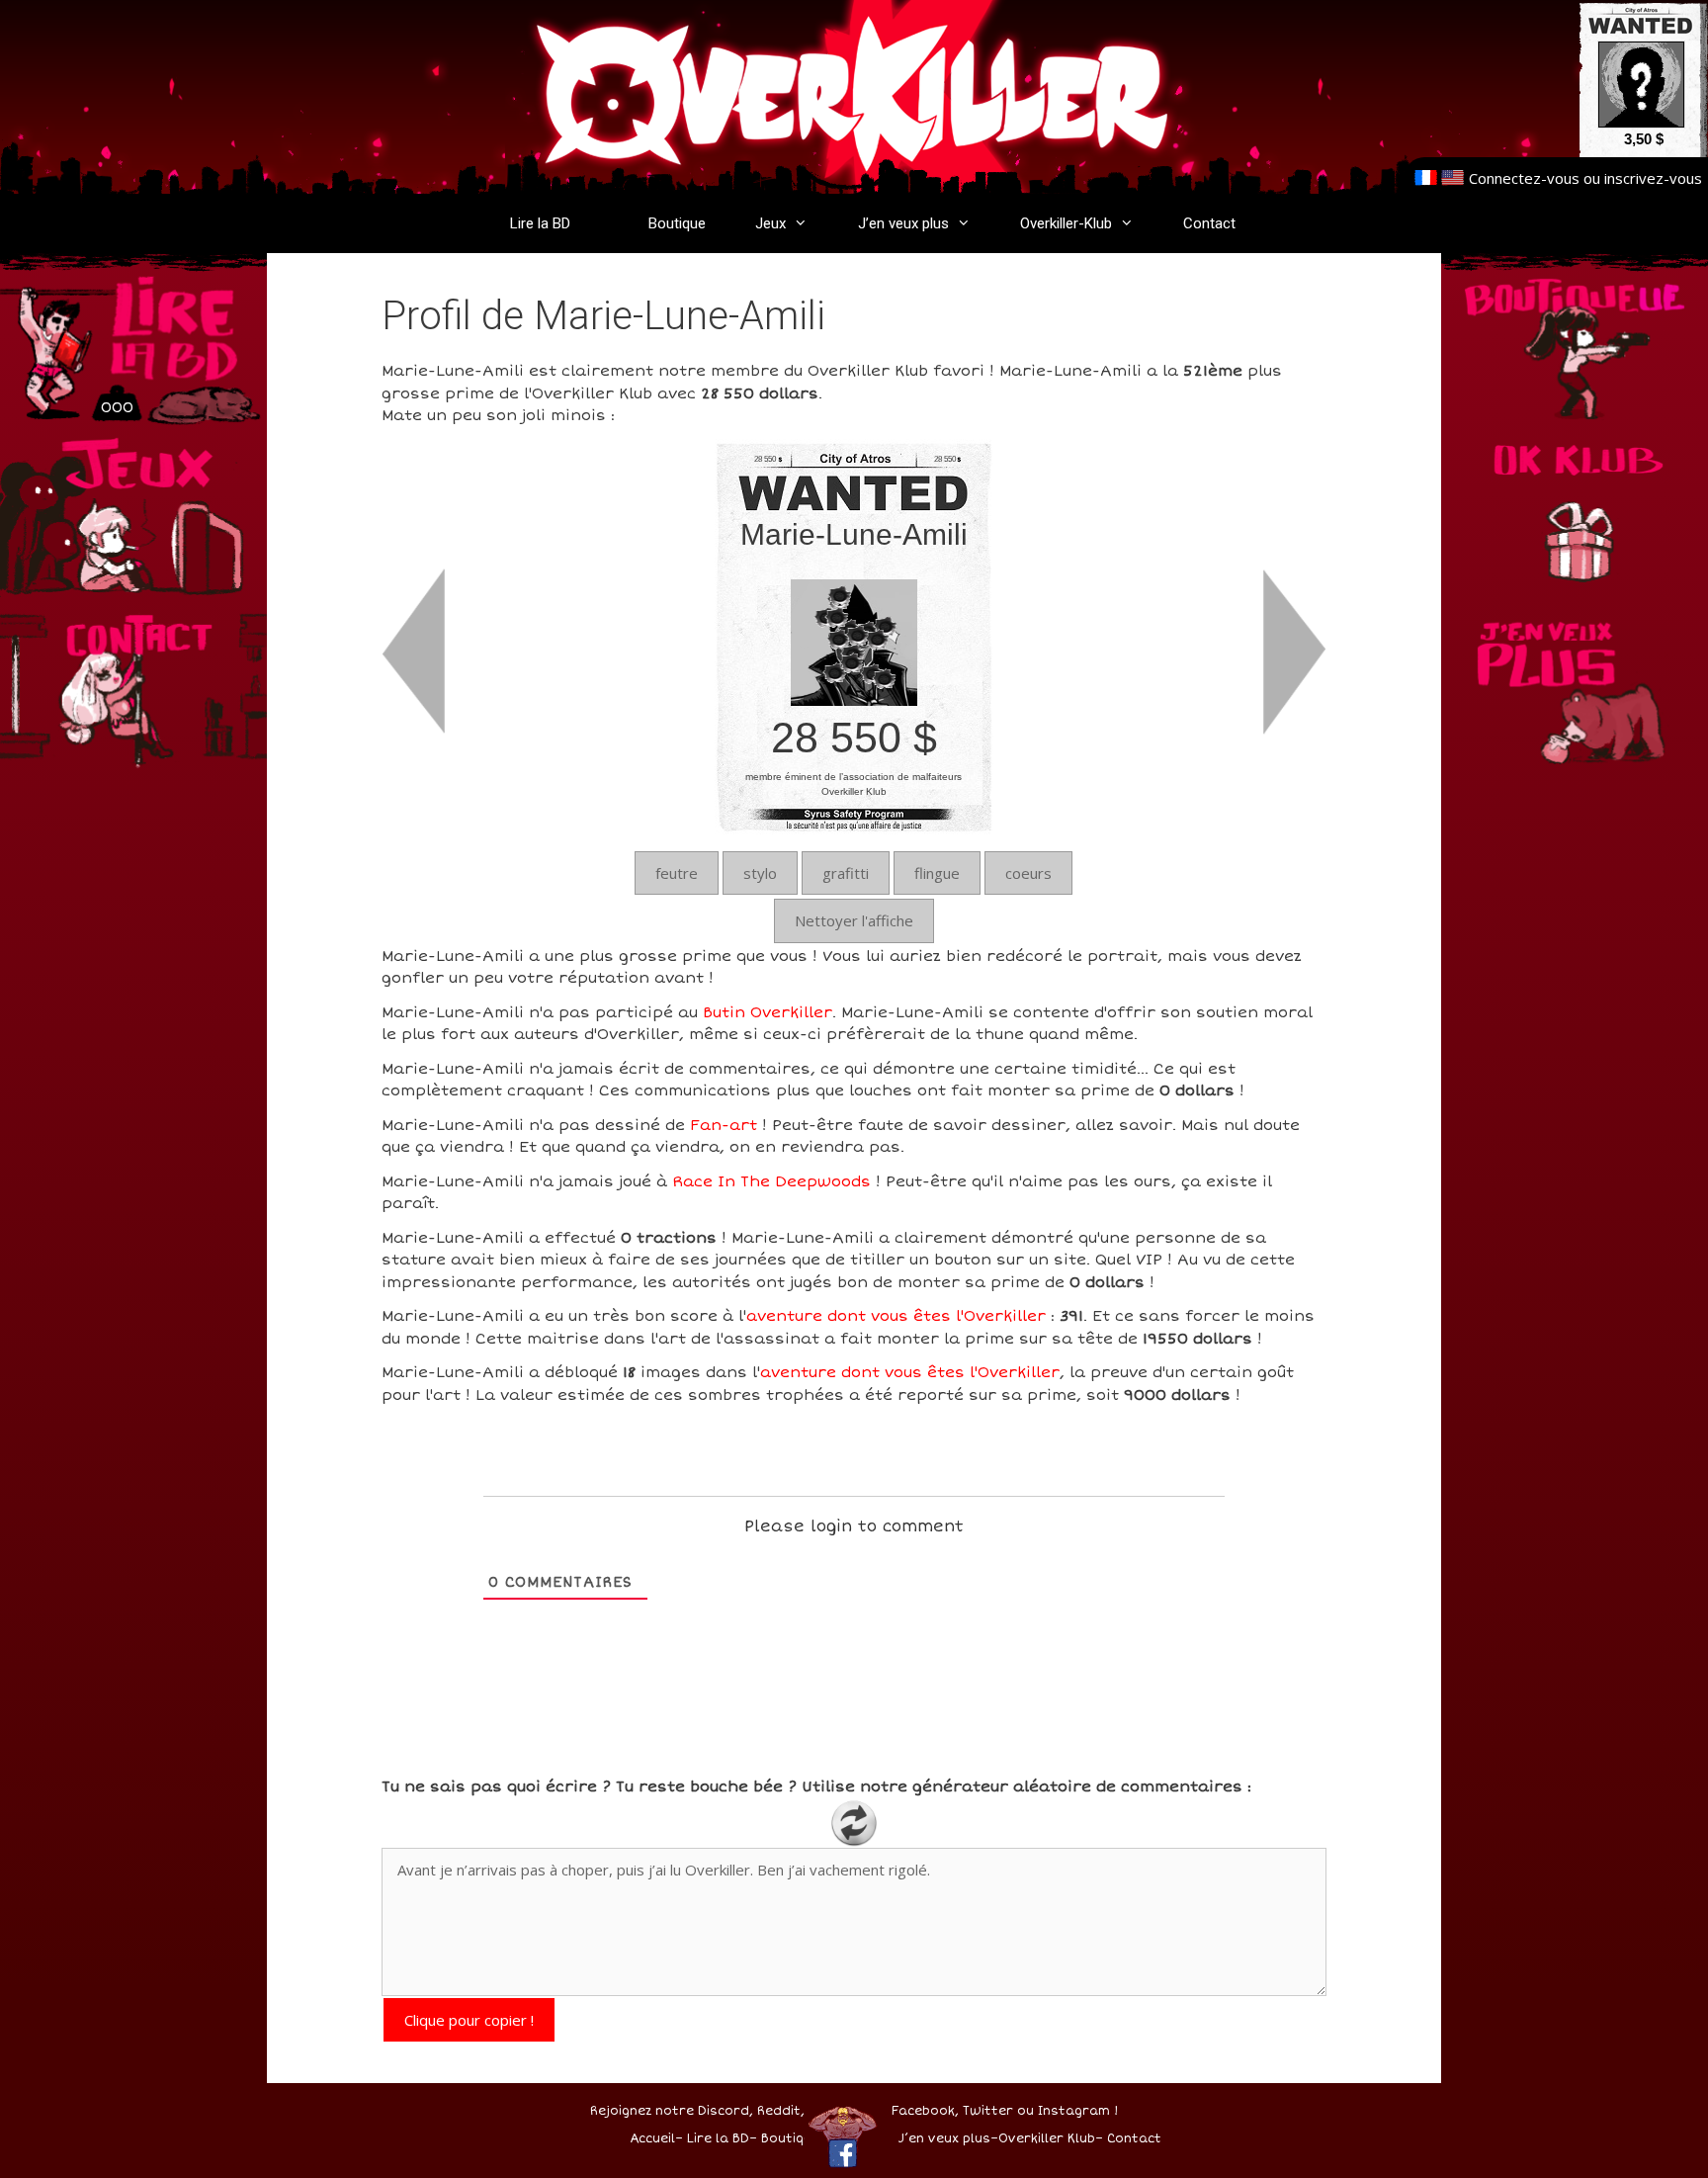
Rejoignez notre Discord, (672, 2111)
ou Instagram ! (1067, 2111)
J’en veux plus (903, 223)
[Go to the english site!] (1452, 178)
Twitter (988, 2111)
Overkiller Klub (1047, 2139)
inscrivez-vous (1653, 178)
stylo (760, 873)
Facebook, (925, 2111)
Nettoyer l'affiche (854, 920)
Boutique (677, 223)
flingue (937, 873)
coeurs (1028, 873)
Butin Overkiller (768, 1012)
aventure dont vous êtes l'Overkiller (896, 1316)
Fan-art (724, 1125)
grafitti (846, 873)
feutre (677, 873)
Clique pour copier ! (469, 2020)
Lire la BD (540, 223)
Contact (1209, 223)
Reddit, (779, 2111)
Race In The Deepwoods (771, 1181)
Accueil (652, 2139)
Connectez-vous (1524, 178)
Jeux (770, 223)
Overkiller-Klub (1066, 223)
